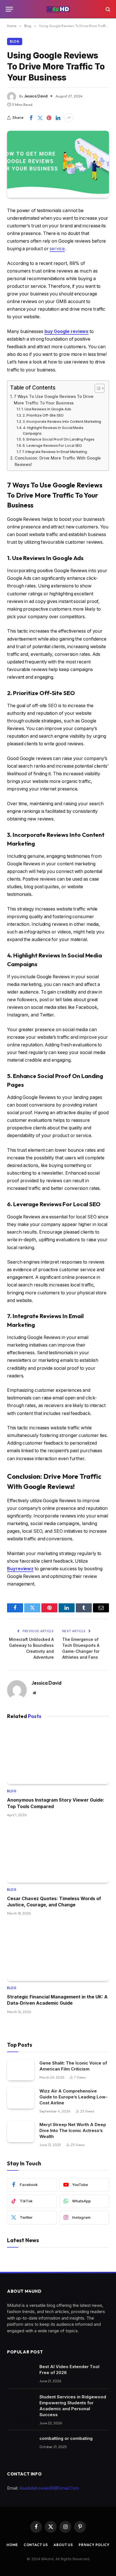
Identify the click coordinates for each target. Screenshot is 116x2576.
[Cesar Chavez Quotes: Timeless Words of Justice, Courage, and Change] (58, 1854)
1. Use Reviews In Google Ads (46, 409)
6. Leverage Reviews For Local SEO (52, 445)
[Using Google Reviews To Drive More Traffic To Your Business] (58, 164)
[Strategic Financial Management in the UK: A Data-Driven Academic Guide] (58, 1952)
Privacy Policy (94, 2545)
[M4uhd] (58, 9)
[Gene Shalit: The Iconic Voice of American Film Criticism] (21, 2070)
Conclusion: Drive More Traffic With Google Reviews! (58, 461)
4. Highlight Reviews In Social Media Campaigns (53, 431)
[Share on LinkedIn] (58, 118)
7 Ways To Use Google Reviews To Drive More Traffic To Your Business (54, 400)
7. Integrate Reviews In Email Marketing (54, 452)
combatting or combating (66, 2438)
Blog (15, 42)
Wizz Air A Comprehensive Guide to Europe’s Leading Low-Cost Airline (73, 2097)
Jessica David (36, 96)
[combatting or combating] (21, 2445)
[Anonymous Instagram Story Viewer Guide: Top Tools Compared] (58, 1756)
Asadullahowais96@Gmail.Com (49, 2488)
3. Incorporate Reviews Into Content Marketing (62, 421)
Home (12, 2545)
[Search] (107, 9)
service (57, 249)
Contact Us (36, 2545)
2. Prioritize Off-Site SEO (43, 415)
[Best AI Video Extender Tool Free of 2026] (21, 2374)
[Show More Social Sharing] (69, 118)
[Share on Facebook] (31, 118)
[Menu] (9, 9)
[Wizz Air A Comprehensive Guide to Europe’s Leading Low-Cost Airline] (21, 2098)
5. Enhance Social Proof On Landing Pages (59, 439)
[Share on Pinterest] (49, 118)
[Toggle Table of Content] (97, 388)
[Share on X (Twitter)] (40, 118)
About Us (63, 2545)
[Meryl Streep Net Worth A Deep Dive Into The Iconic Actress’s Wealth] (21, 2132)
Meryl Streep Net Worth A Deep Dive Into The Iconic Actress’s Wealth (73, 2130)
